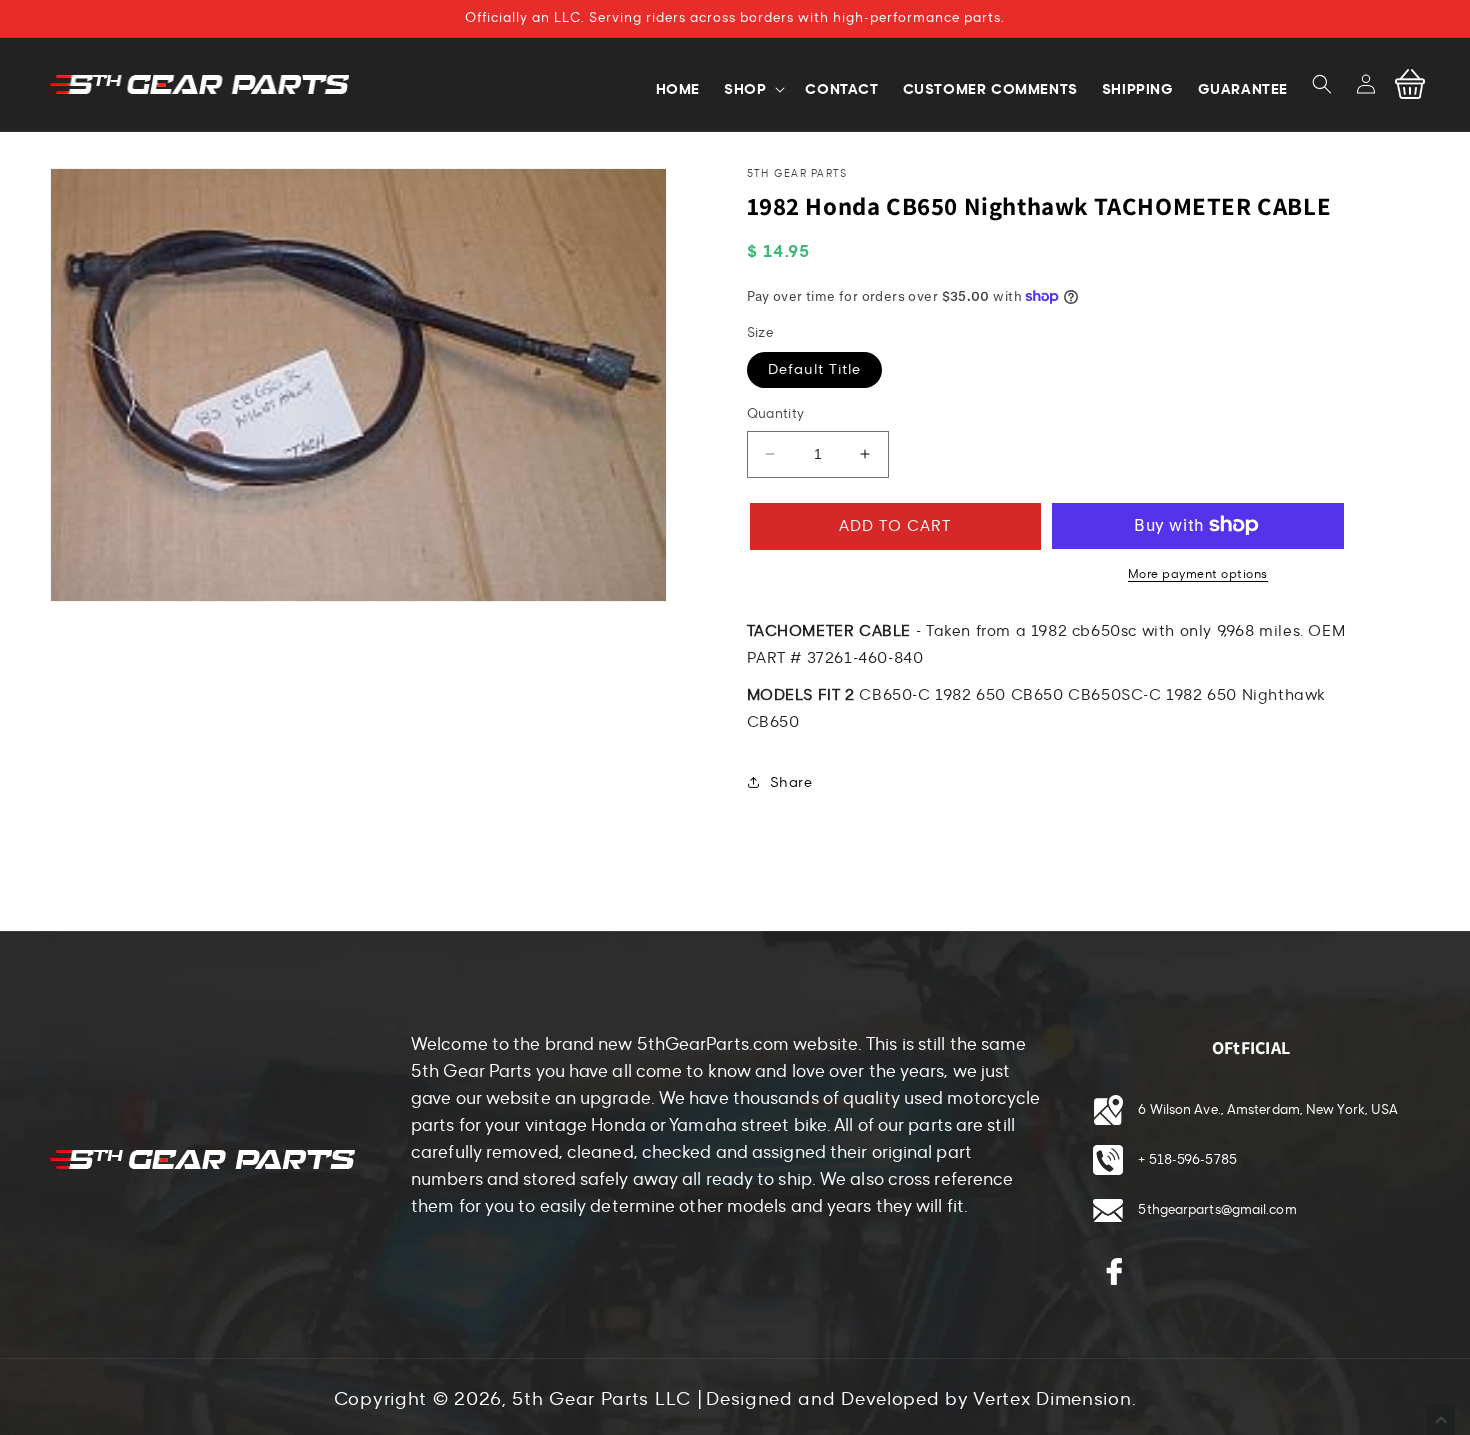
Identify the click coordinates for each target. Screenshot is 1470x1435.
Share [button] (791, 782)
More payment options (1198, 573)
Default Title (814, 369)
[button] (1322, 84)
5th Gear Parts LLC (601, 1399)
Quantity (776, 414)
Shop (745, 89)
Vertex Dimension (1052, 1399)
